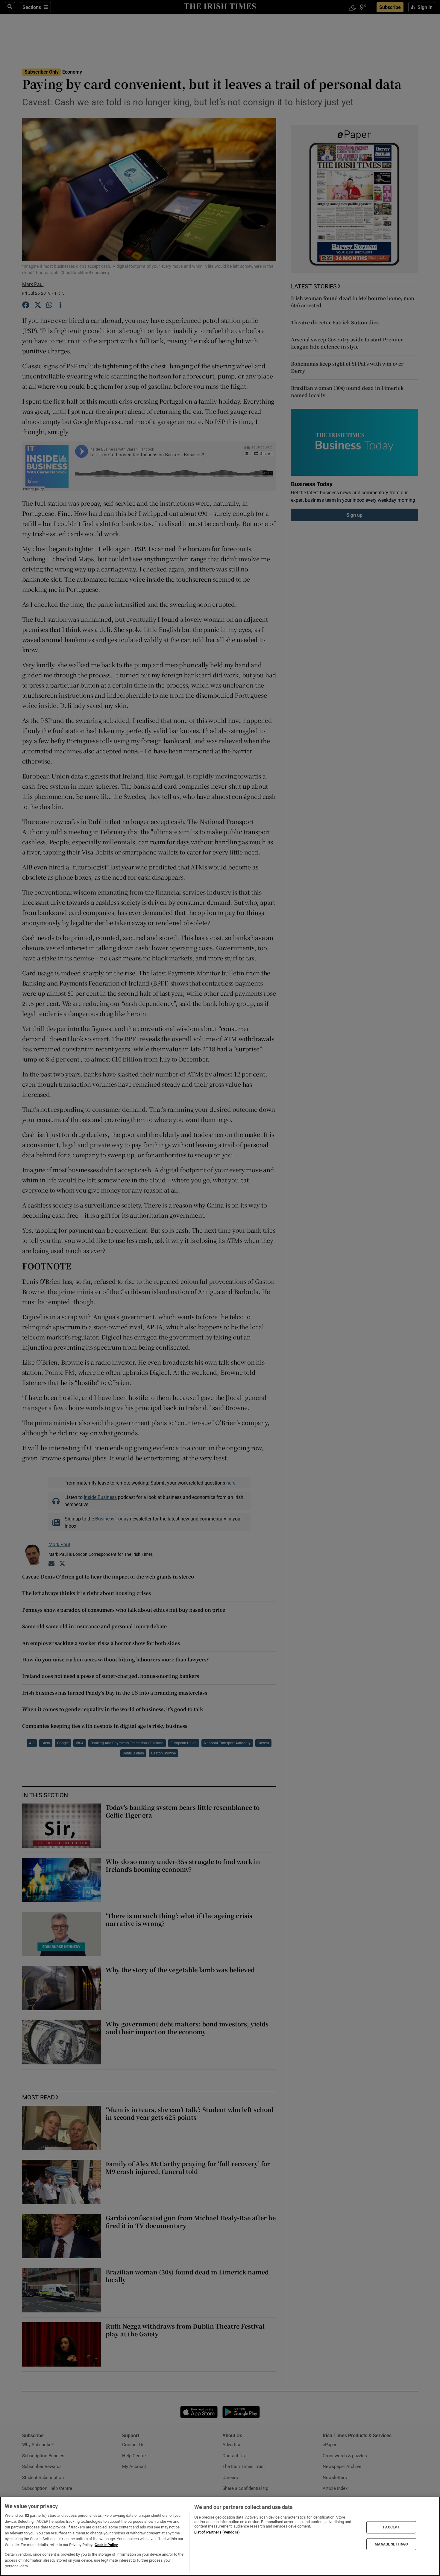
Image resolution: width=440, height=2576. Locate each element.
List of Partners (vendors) (217, 2532)
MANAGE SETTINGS (391, 2544)
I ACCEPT (391, 2527)
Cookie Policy (106, 2545)
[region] (220, 2536)
